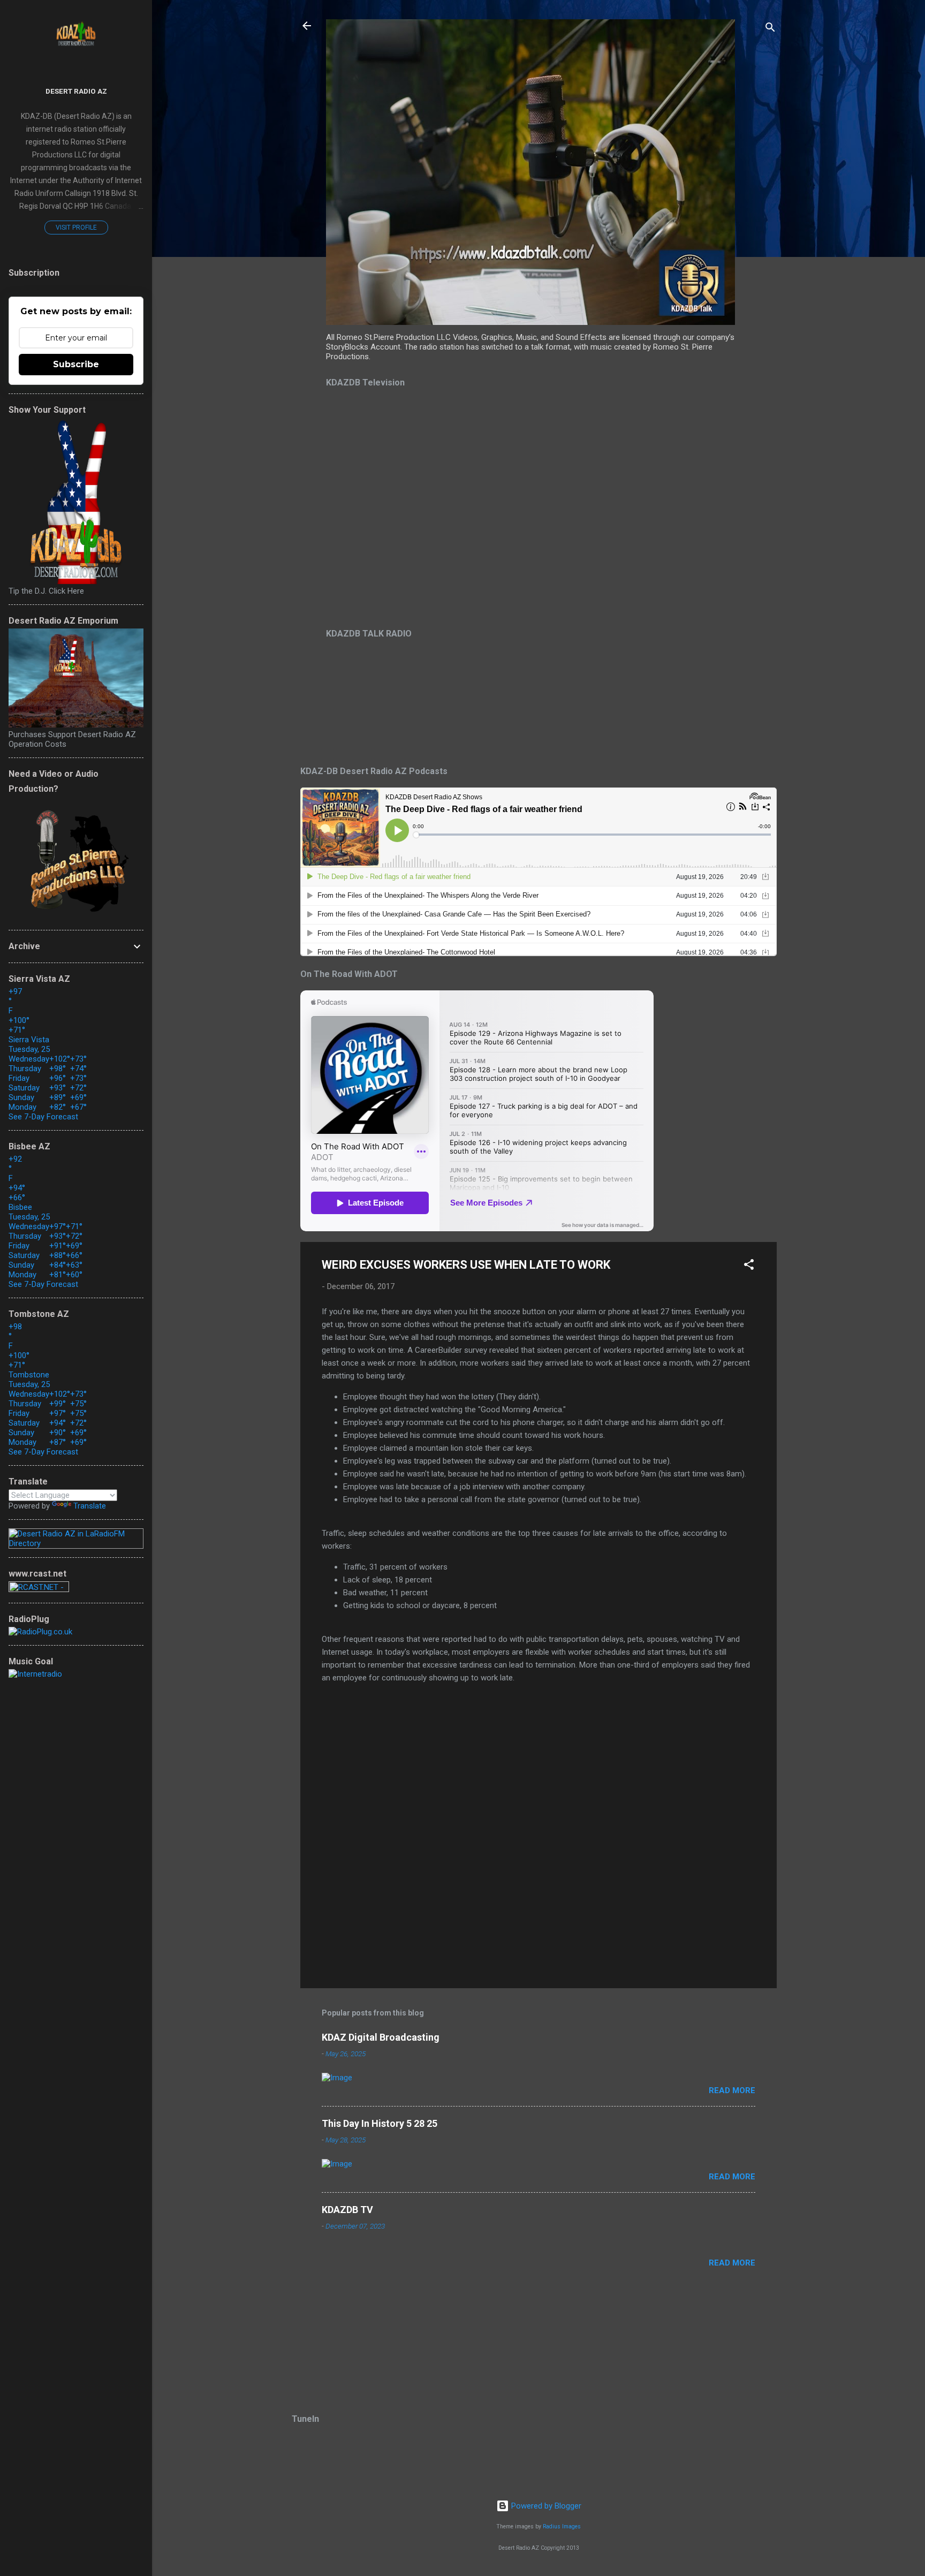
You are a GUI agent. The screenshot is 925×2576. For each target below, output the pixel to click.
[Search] (770, 29)
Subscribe (76, 364)
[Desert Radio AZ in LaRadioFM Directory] (76, 1543)
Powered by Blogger (545, 2506)
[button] (749, 1266)
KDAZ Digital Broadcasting (381, 2037)
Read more (732, 2090)
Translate (90, 1506)
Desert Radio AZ (76, 91)
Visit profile (76, 228)
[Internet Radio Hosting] (39, 1589)
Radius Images (562, 2526)
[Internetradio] (35, 1674)
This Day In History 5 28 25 (380, 2123)
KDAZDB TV (347, 2210)
